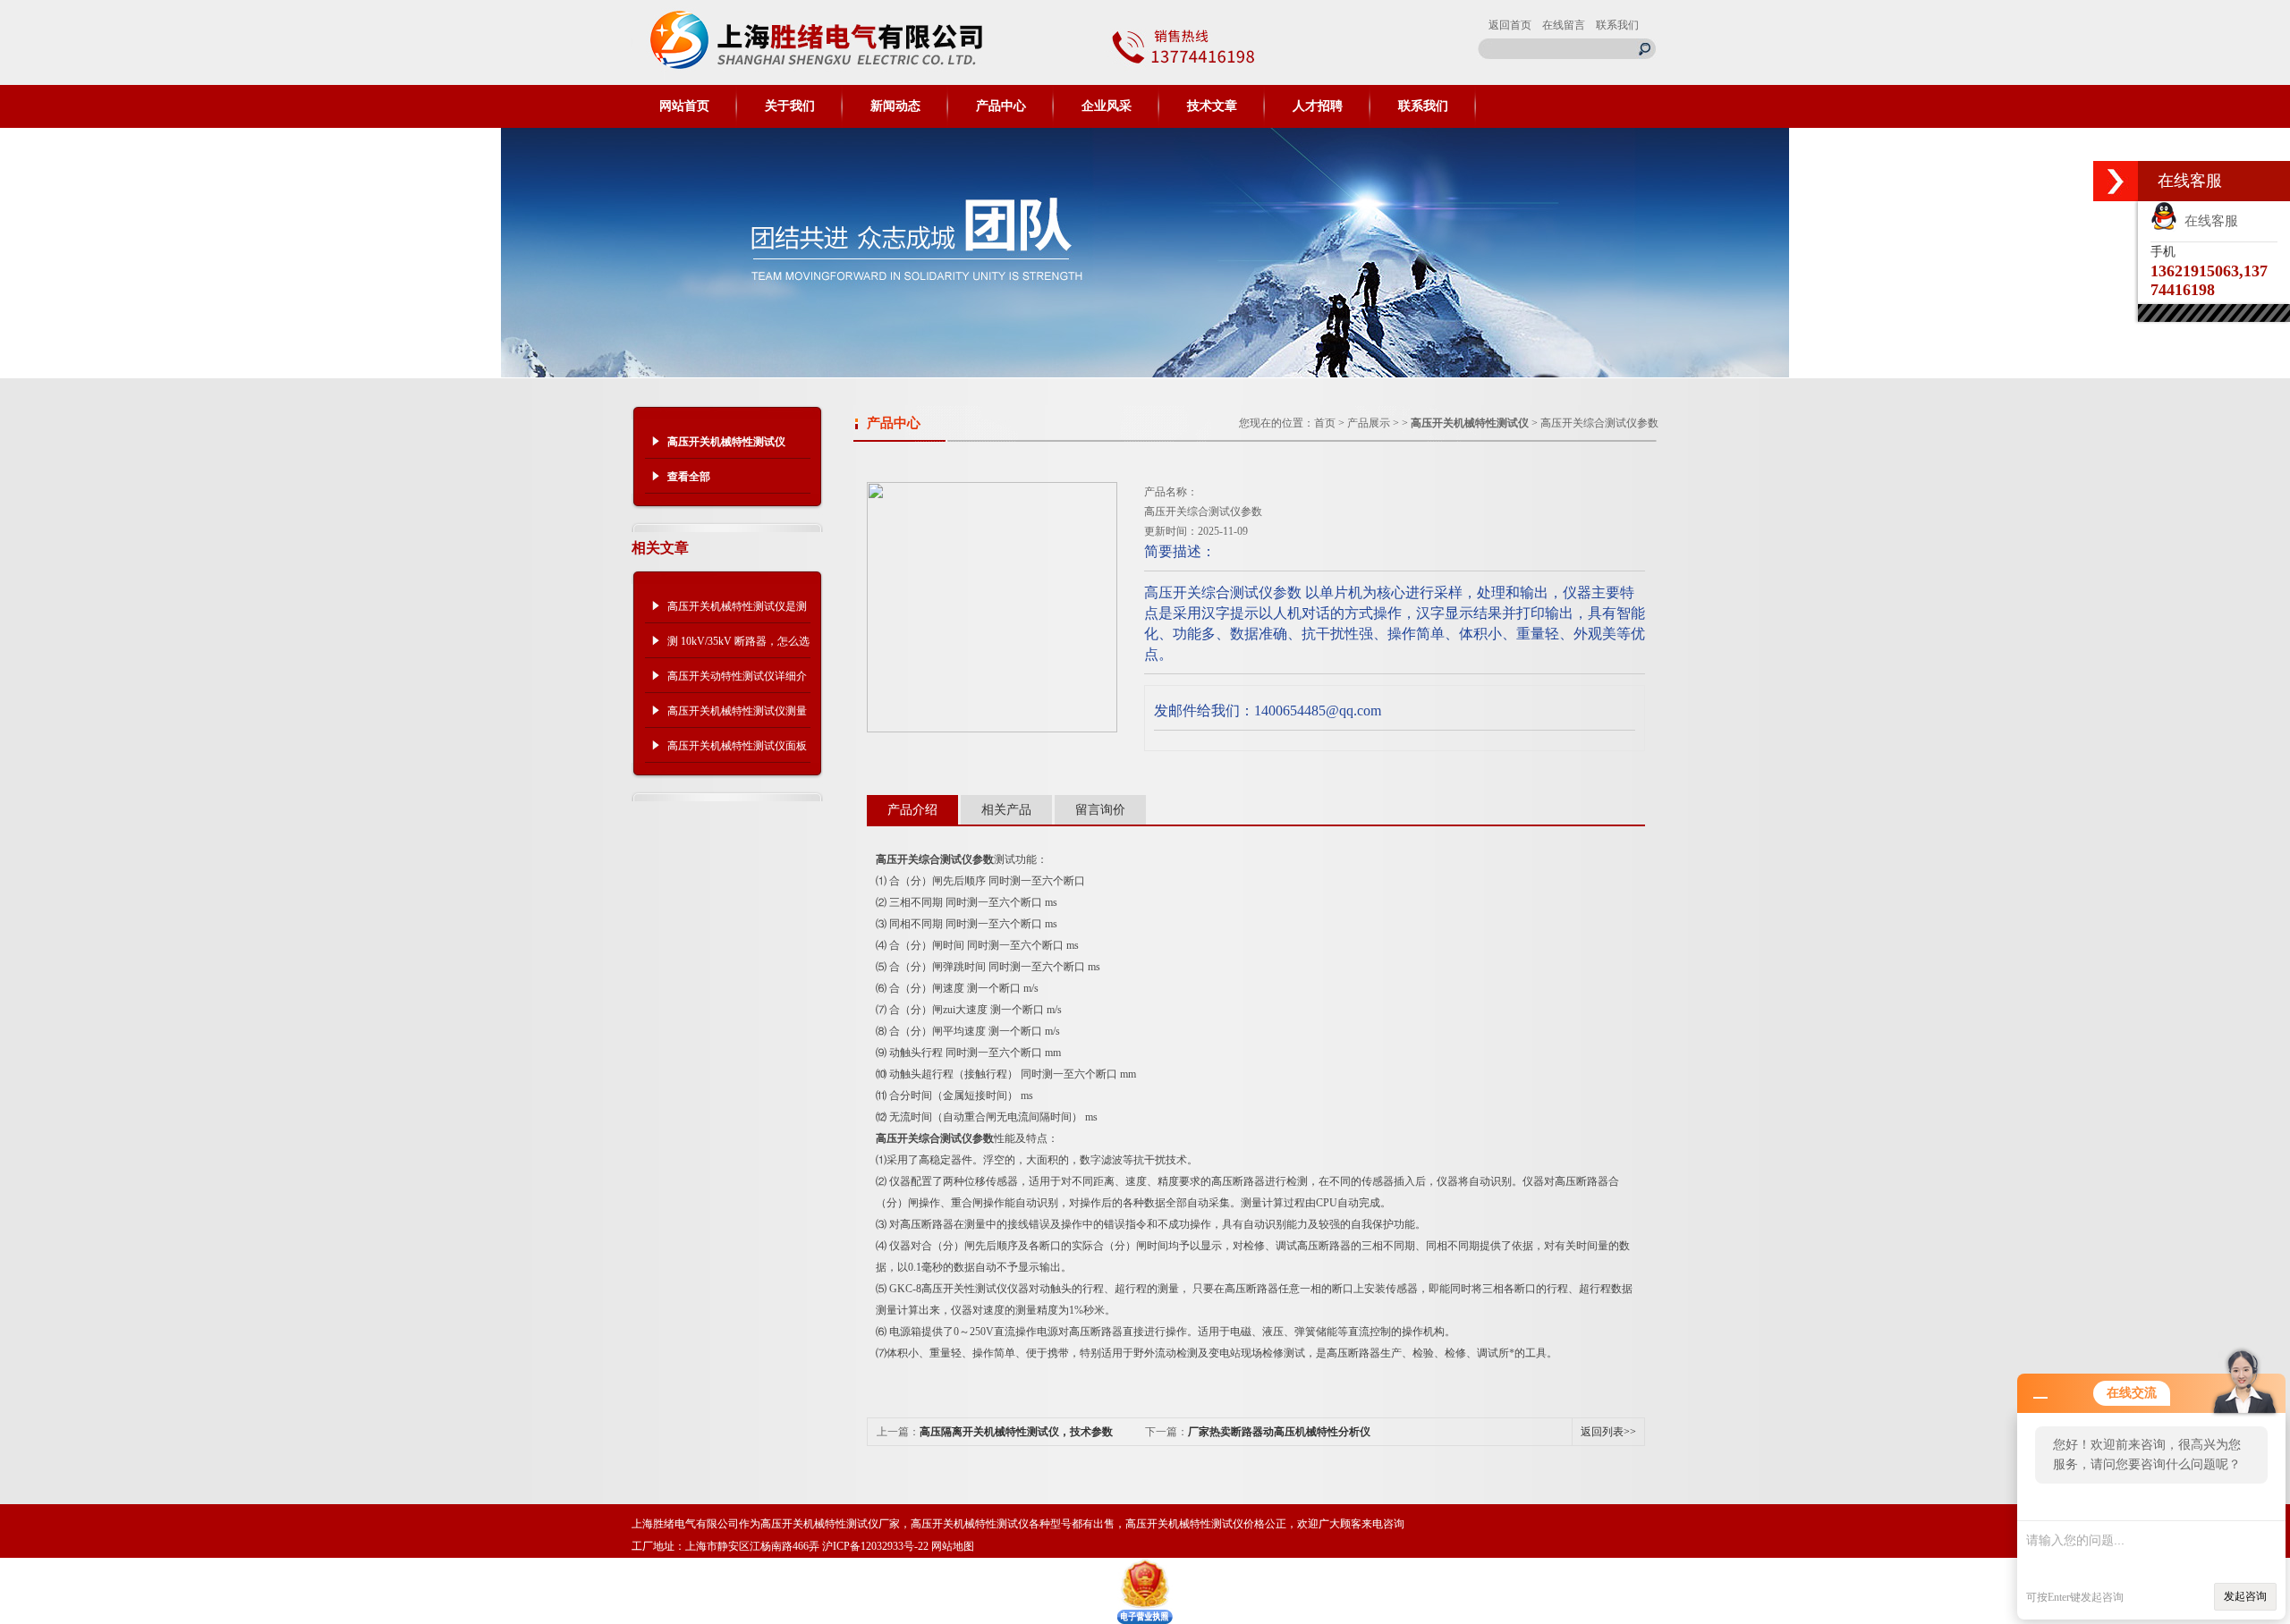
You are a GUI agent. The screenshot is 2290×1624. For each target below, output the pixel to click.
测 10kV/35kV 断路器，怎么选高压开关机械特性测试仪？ (738, 647)
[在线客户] (2116, 181)
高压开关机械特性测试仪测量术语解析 (737, 716)
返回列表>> (1608, 1432)
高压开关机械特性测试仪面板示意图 (737, 751)
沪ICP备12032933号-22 (875, 1546)
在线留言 (1564, 25)
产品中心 (1001, 106)
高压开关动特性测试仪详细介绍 (737, 681)
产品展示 (1369, 423)
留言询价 (1100, 810)
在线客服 (2208, 221)
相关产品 (1006, 810)
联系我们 (1617, 25)
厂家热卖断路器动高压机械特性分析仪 (1279, 1432)
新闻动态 (895, 106)
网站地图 (953, 1546)
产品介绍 (912, 810)
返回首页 (1510, 25)
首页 (1325, 423)
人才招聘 (1318, 106)
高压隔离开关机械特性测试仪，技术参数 (1016, 1432)
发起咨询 (2245, 1596)
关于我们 (790, 106)
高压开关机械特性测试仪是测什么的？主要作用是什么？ (737, 612)
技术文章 (1212, 106)
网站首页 (684, 106)
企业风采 (1107, 106)
